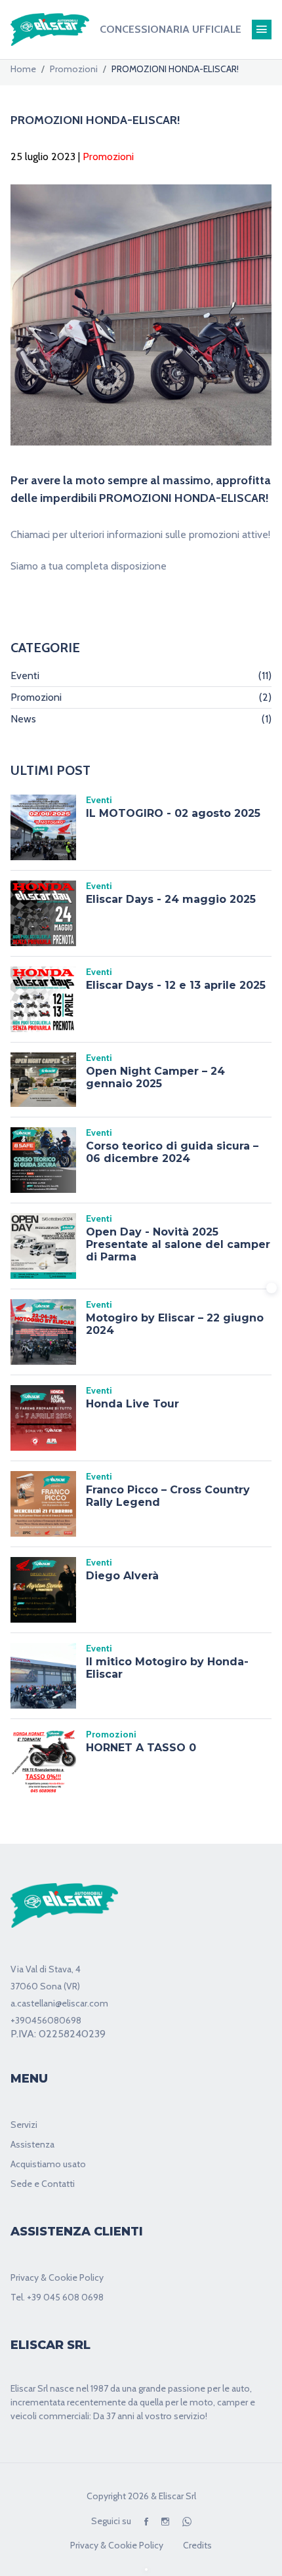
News (141, 719)
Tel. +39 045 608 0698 (57, 2297)
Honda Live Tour (132, 1404)
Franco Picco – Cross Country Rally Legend (168, 1496)
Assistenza (32, 2144)
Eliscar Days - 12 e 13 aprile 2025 (176, 985)
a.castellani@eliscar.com (59, 2003)
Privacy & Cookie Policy (57, 2277)
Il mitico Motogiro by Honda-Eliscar (167, 1668)
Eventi (141, 675)
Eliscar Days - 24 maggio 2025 (171, 899)
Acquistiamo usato (48, 2164)
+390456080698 (46, 2020)
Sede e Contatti (43, 2184)
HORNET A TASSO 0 (141, 1748)
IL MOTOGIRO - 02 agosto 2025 (173, 813)
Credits (197, 2545)
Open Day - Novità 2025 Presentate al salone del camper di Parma (178, 1244)
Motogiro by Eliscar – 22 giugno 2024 (175, 1324)
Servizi (24, 2125)
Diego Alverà (122, 1576)
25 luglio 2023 (43, 156)
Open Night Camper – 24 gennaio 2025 (155, 1077)
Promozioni (74, 69)
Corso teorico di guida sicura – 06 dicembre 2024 (172, 1152)
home (23, 69)
